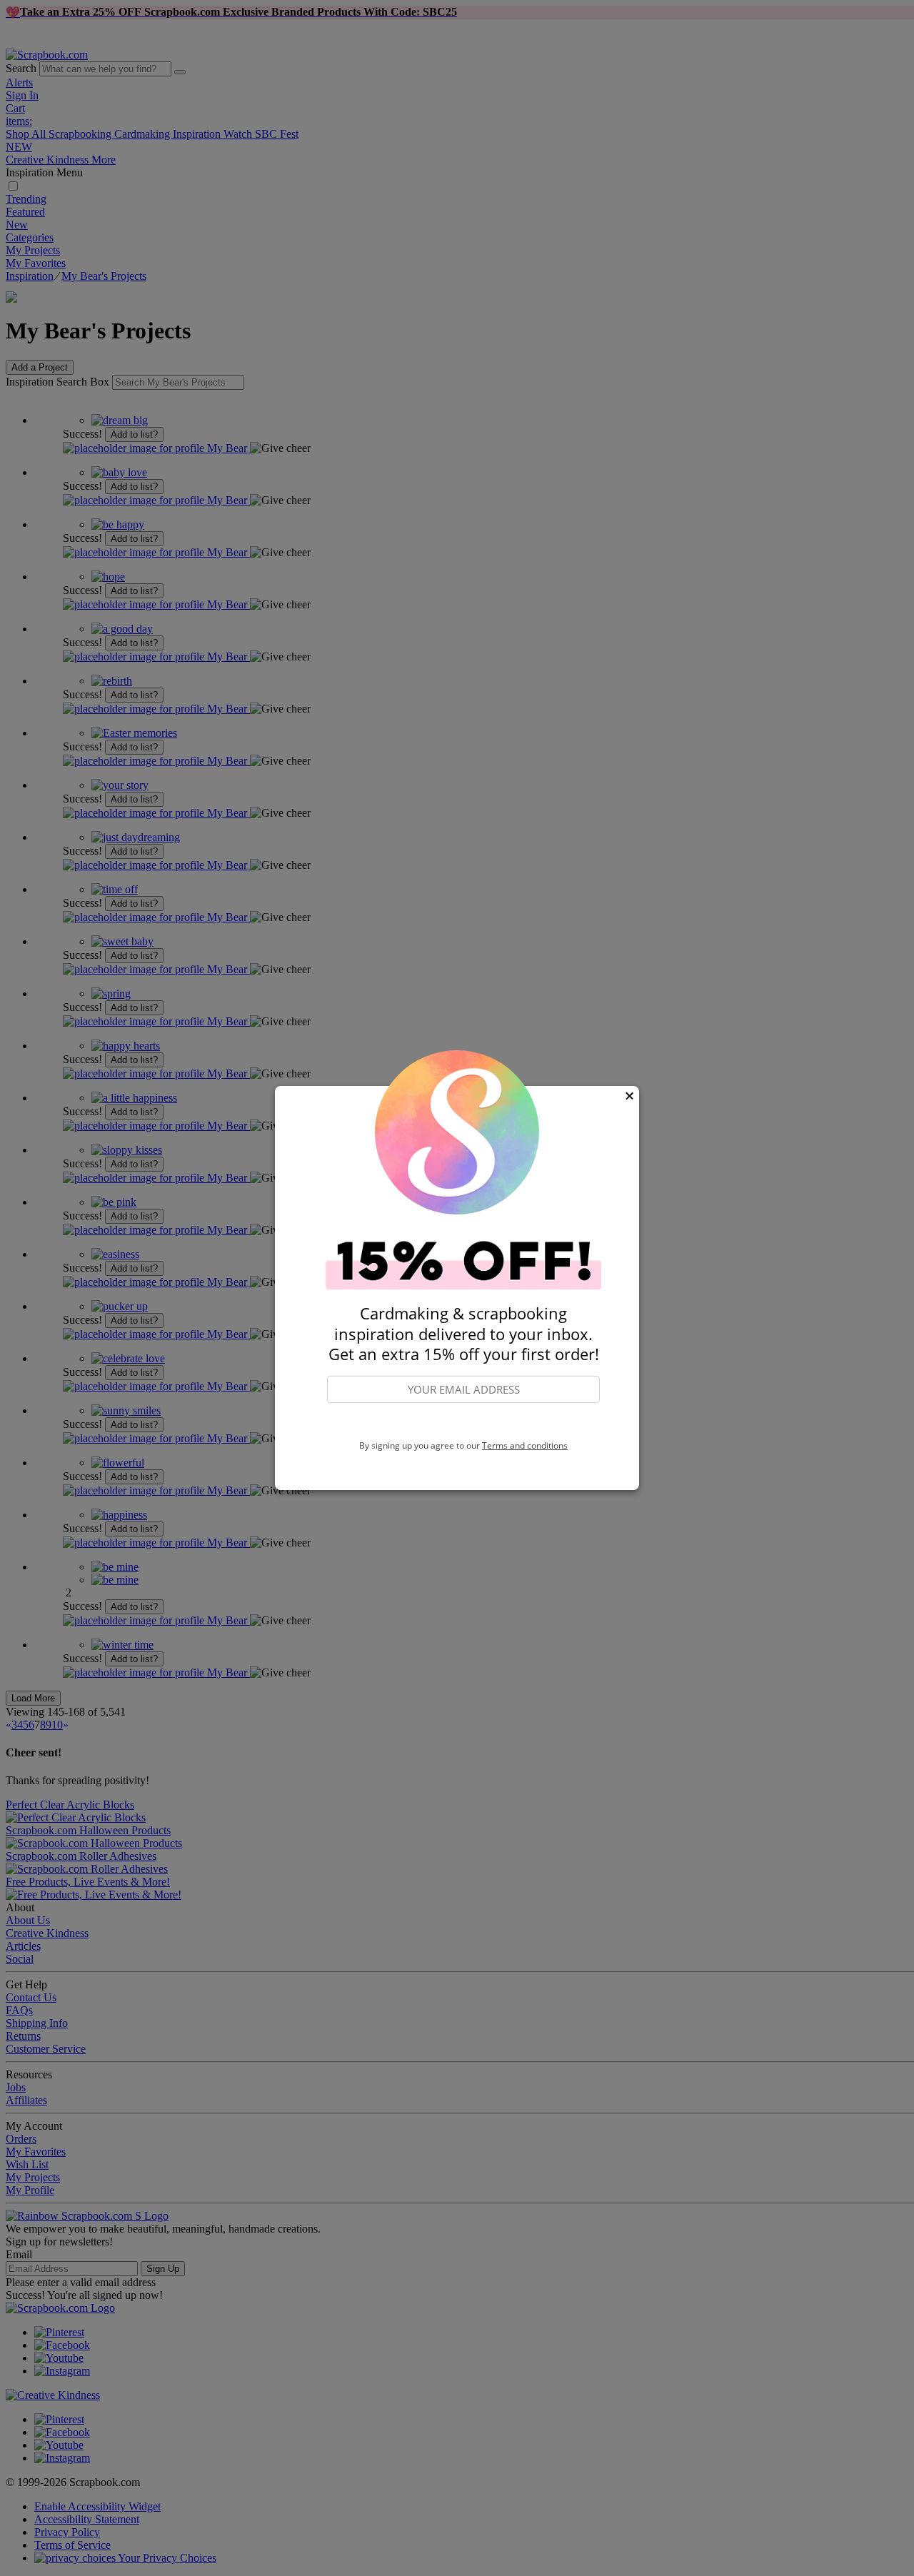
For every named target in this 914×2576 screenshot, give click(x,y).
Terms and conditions (525, 1445)
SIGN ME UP (463, 1422)
